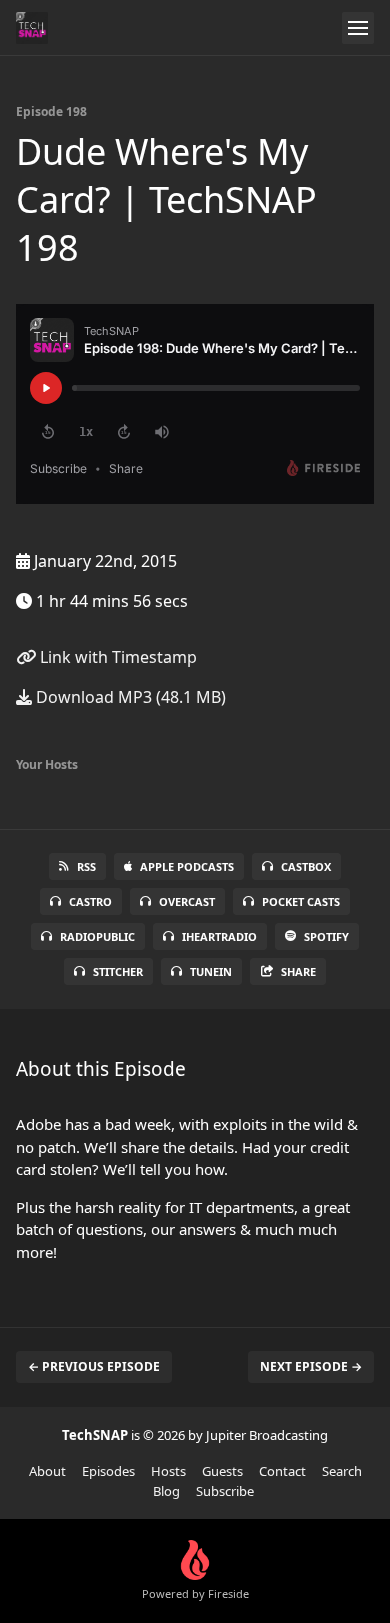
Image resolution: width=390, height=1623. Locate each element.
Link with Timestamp (116, 657)
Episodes (108, 1471)
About (47, 1471)
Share (298, 971)
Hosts (168, 1471)
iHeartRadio (219, 936)
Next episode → (311, 1366)
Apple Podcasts (187, 866)
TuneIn (211, 971)
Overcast (187, 901)
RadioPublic (97, 936)
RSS (86, 866)
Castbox (306, 866)
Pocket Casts (301, 901)
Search (342, 1471)
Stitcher (118, 971)
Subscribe (225, 1491)
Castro (90, 901)
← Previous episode (94, 1366)
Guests (222, 1471)
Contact (282, 1471)
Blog (166, 1491)
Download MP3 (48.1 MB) (129, 697)
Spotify (326, 936)
